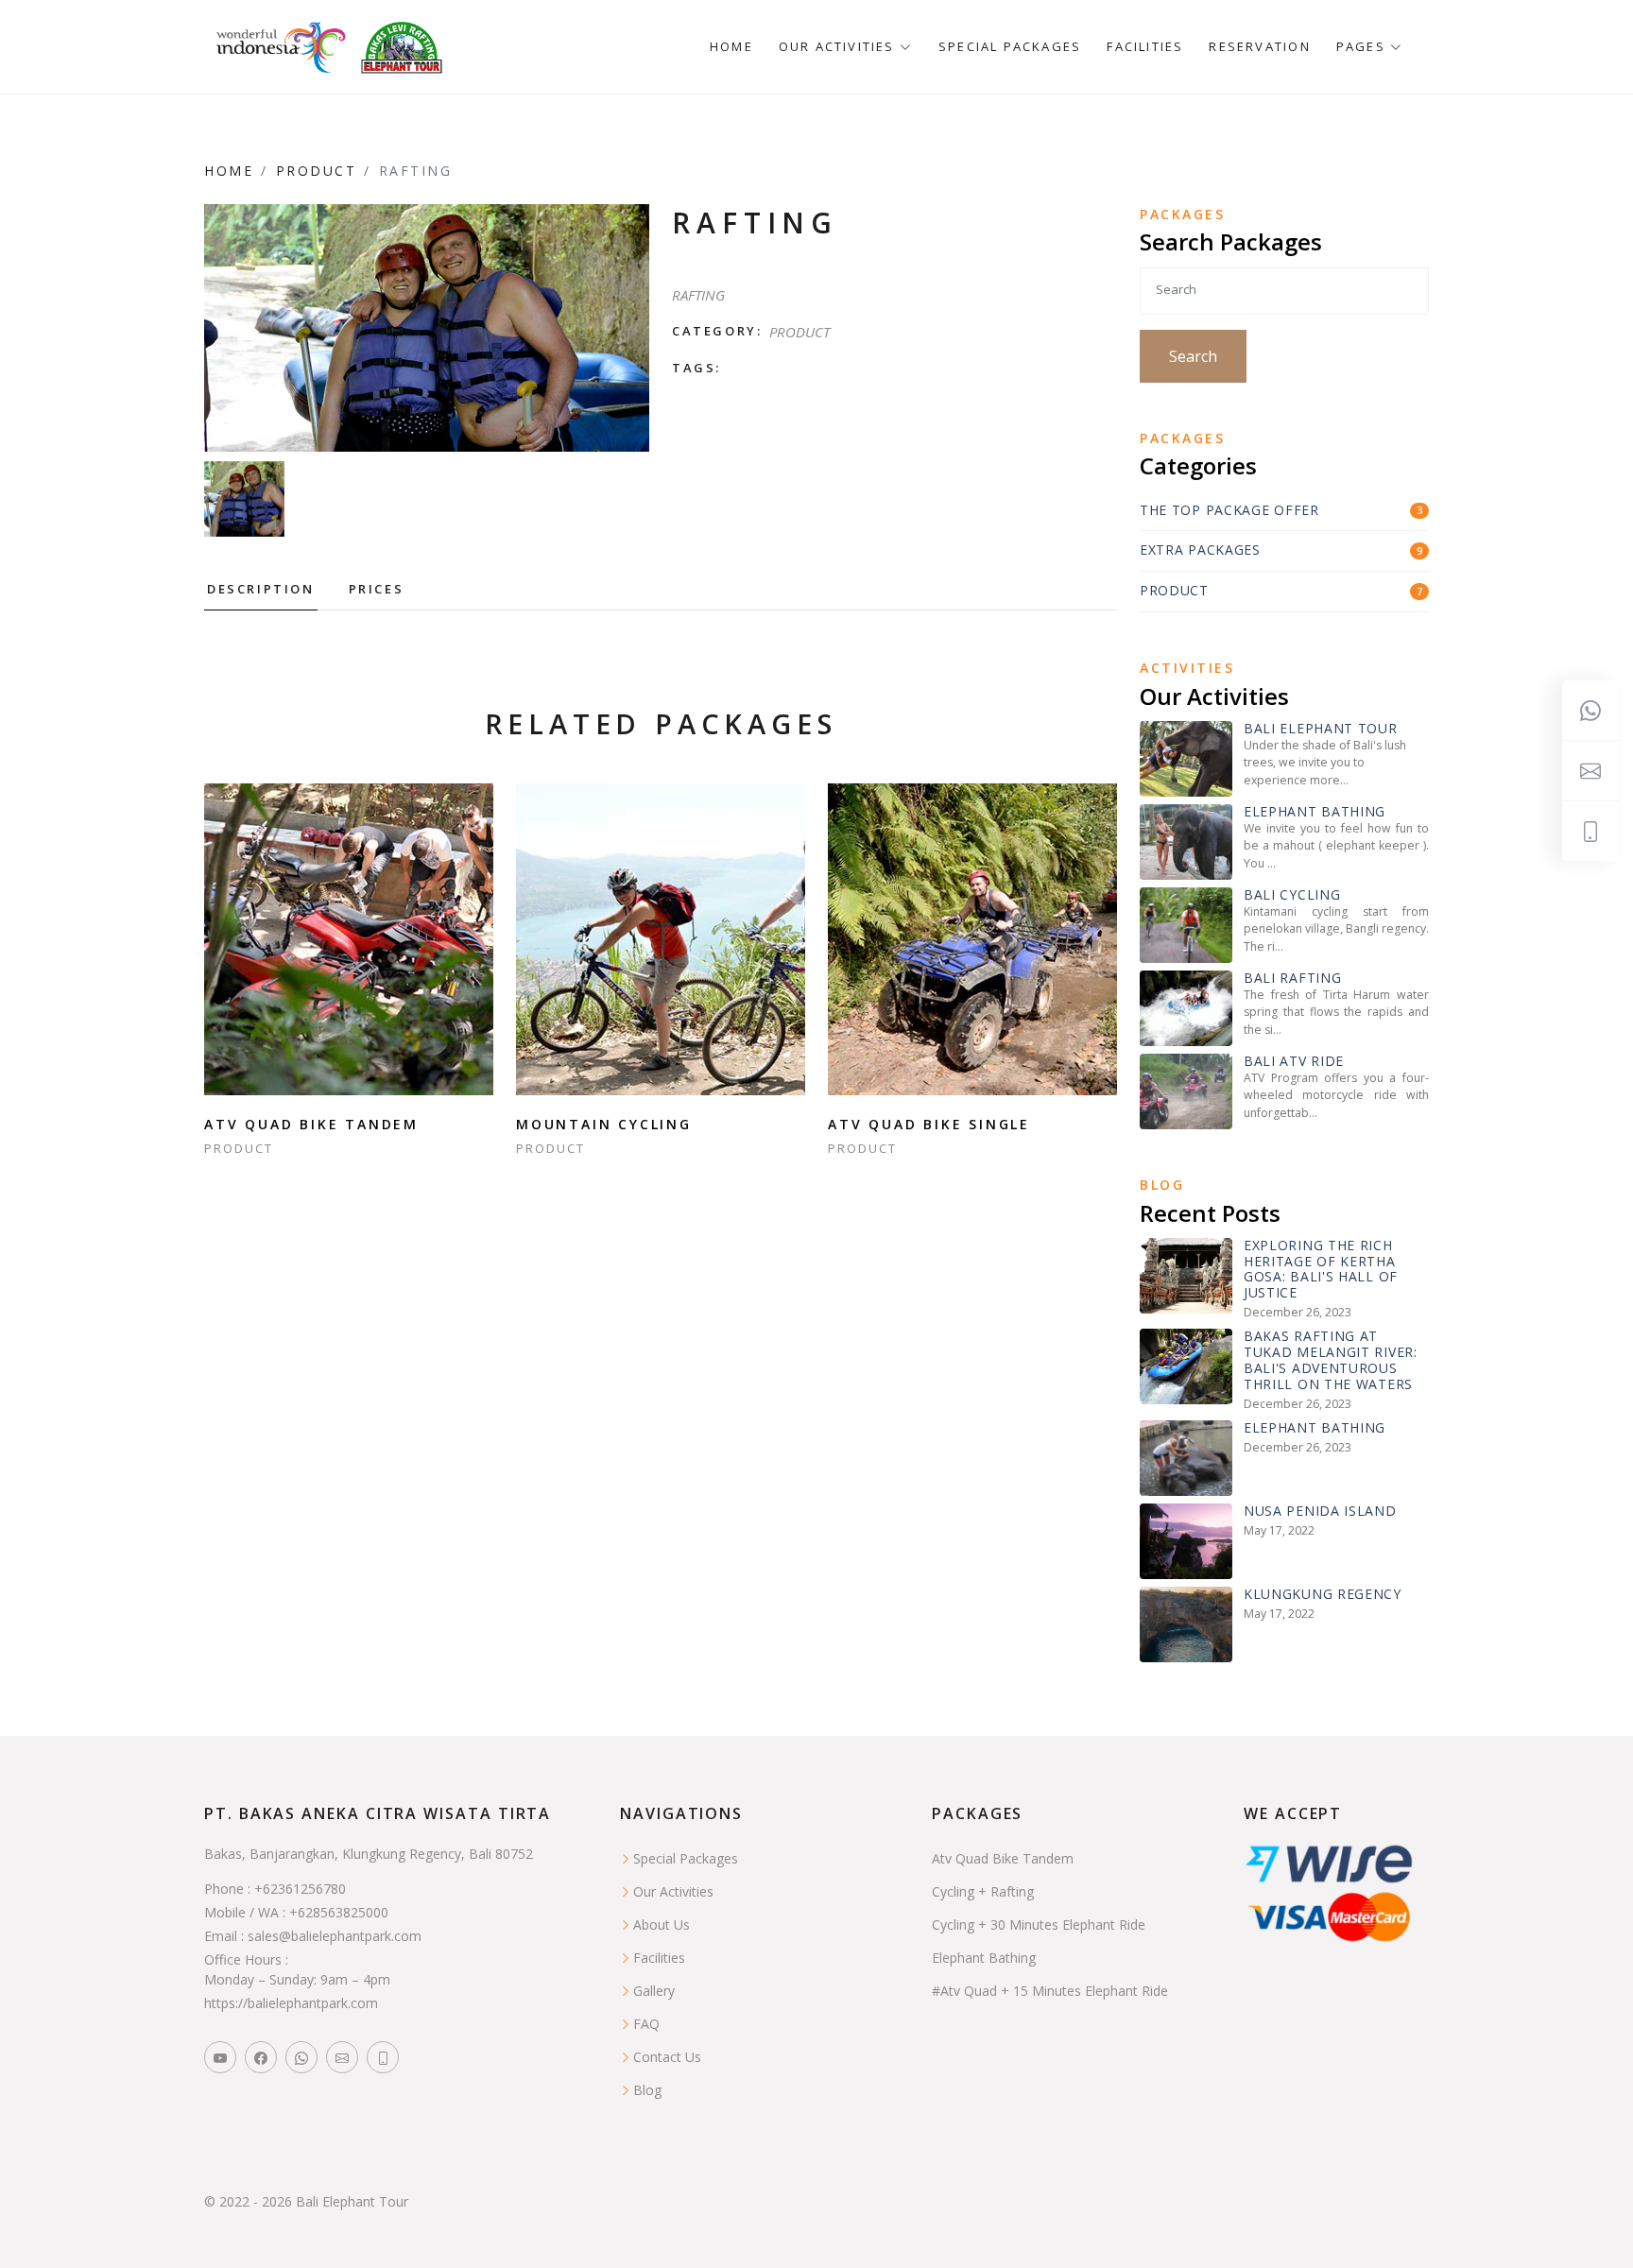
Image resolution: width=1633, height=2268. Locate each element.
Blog (647, 2090)
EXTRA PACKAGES (1200, 550)
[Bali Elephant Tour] (1186, 757)
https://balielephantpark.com (291, 2003)
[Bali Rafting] (1186, 1007)
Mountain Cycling (604, 1124)
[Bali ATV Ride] (1186, 1090)
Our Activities (673, 1891)
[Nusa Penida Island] (1186, 1540)
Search (1193, 356)
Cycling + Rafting (983, 1891)
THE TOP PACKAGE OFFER (1229, 511)
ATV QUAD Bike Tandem (311, 1124)
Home (731, 46)
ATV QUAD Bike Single (929, 1124)
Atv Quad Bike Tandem (1003, 1858)
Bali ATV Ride (1294, 1062)
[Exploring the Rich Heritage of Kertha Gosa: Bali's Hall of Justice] (1186, 1274)
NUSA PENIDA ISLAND (1320, 1512)
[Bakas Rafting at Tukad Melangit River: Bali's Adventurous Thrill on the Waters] (1186, 1365)
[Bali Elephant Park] (220, 2057)
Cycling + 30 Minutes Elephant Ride (1039, 1924)
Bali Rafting (1292, 979)
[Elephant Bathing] (1186, 841)
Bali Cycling (1292, 895)
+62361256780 (300, 1889)
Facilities (1145, 46)
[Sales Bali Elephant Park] (342, 2057)
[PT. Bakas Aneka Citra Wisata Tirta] (402, 47)
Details (349, 939)
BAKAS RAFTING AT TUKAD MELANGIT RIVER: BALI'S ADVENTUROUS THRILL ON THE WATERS (1331, 1360)
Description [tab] (261, 589)
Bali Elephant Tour (1321, 729)
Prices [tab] (377, 589)
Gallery (654, 1991)
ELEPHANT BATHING (1315, 1428)
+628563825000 (339, 1912)
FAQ (646, 2024)
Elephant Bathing (1315, 812)
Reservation (1259, 46)
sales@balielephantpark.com (335, 1936)
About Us (662, 1924)
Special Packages (1010, 46)
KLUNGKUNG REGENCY (1323, 1595)
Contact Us (667, 2057)
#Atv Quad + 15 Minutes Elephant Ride (1050, 1991)
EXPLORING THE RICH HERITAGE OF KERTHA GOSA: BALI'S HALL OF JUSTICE (1321, 1270)
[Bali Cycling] (1186, 924)
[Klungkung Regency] (1186, 1623)
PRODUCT (317, 171)
